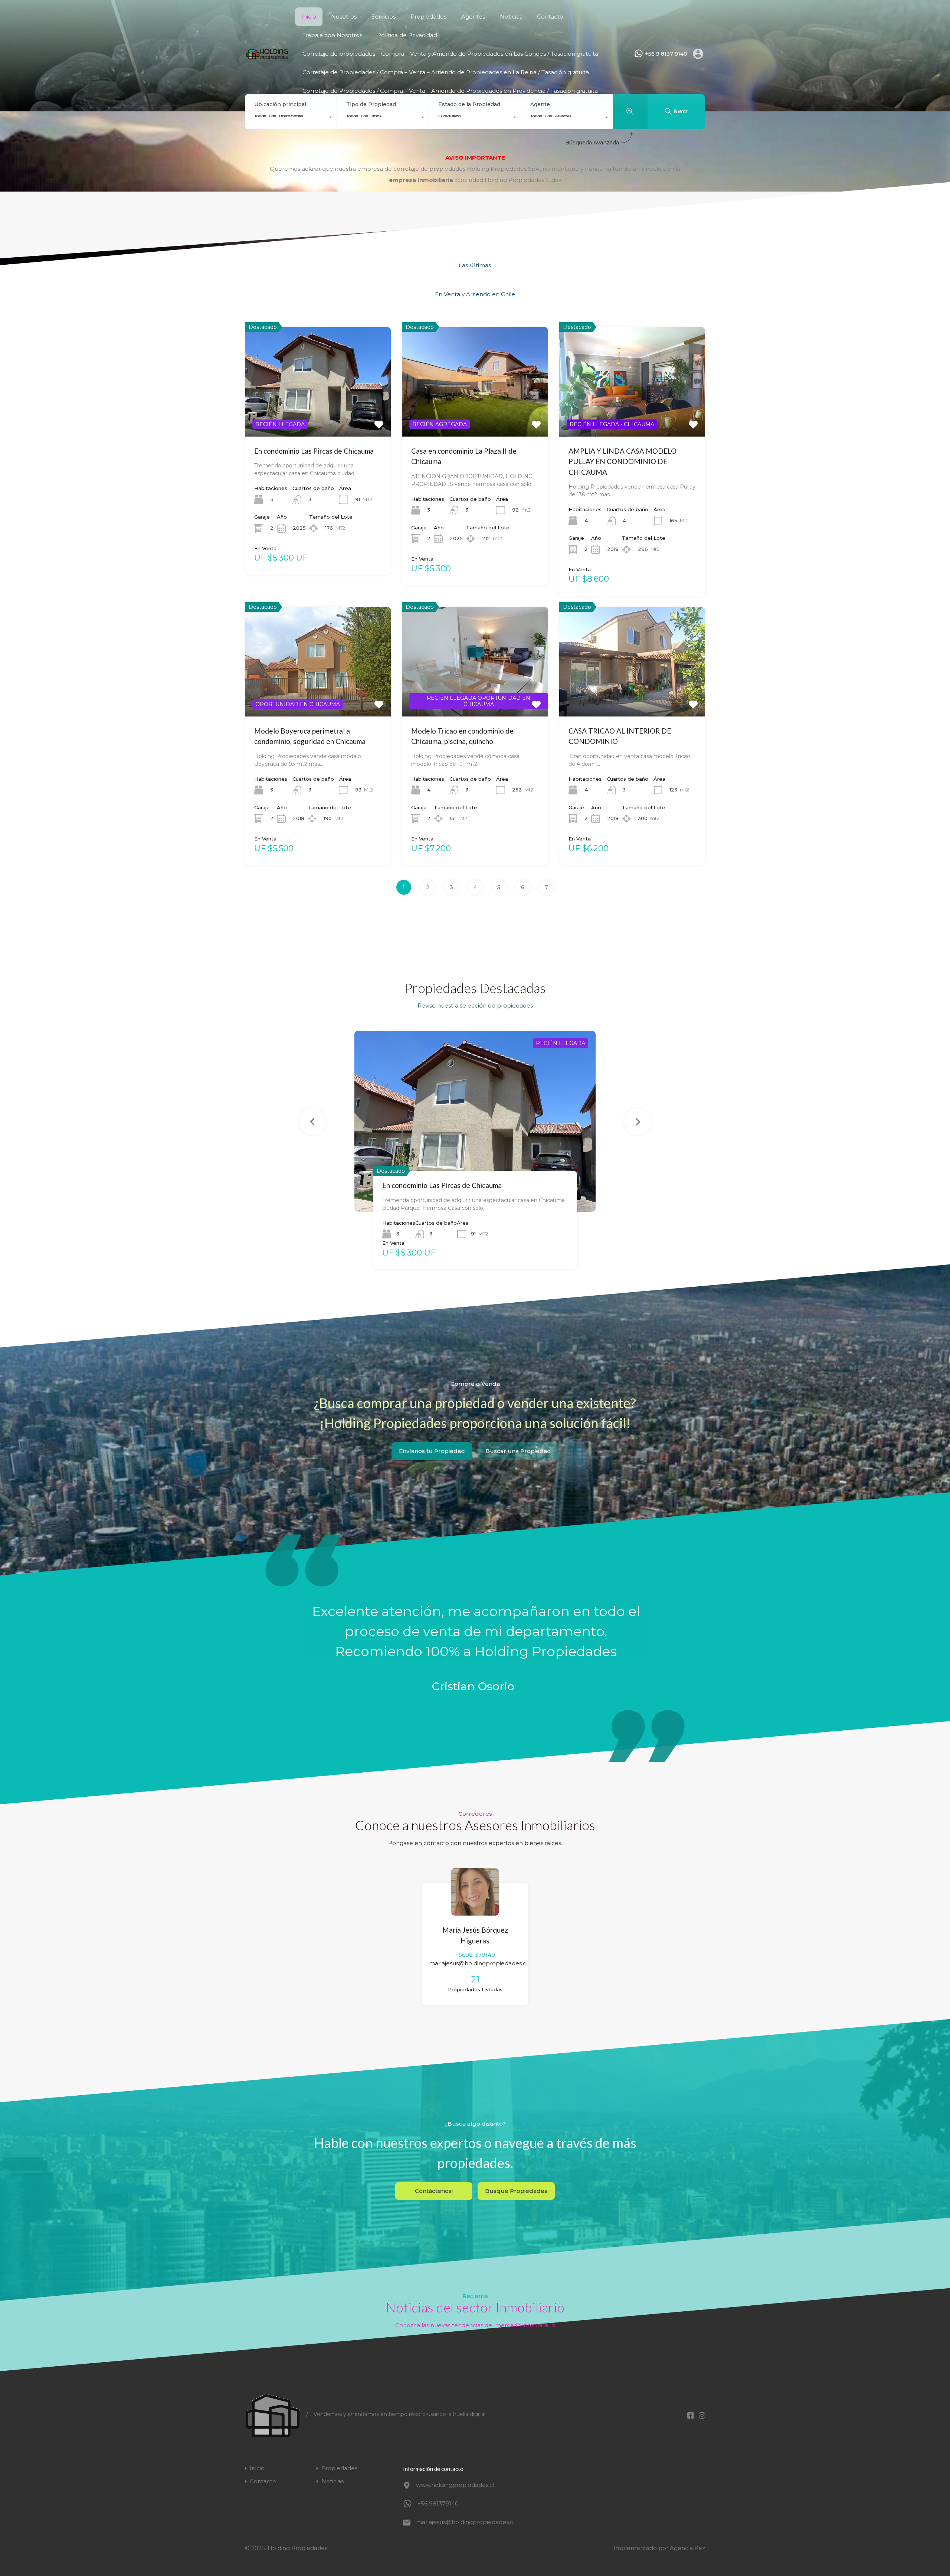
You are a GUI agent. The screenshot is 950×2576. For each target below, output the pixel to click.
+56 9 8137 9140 (666, 54)
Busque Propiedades (516, 2191)
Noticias (511, 17)
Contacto (550, 17)
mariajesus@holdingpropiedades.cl (478, 1963)
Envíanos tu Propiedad (432, 1451)
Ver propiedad (318, 414)
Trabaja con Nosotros (332, 35)
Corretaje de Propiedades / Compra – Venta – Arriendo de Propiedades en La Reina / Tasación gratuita (446, 72)
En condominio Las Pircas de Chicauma (314, 451)
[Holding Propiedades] (267, 57)
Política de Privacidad (407, 35)
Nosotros (344, 17)
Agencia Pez (687, 2548)
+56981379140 (475, 1955)
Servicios (384, 17)
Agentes (473, 17)
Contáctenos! (434, 2191)
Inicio (309, 17)
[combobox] (291, 118)
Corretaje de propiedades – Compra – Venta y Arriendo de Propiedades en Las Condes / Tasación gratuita (450, 54)
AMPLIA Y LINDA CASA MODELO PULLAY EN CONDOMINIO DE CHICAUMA (623, 461)
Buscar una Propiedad (518, 1451)
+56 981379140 (438, 2503)
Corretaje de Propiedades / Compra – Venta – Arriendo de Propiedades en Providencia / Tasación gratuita (450, 91)
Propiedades (428, 17)
